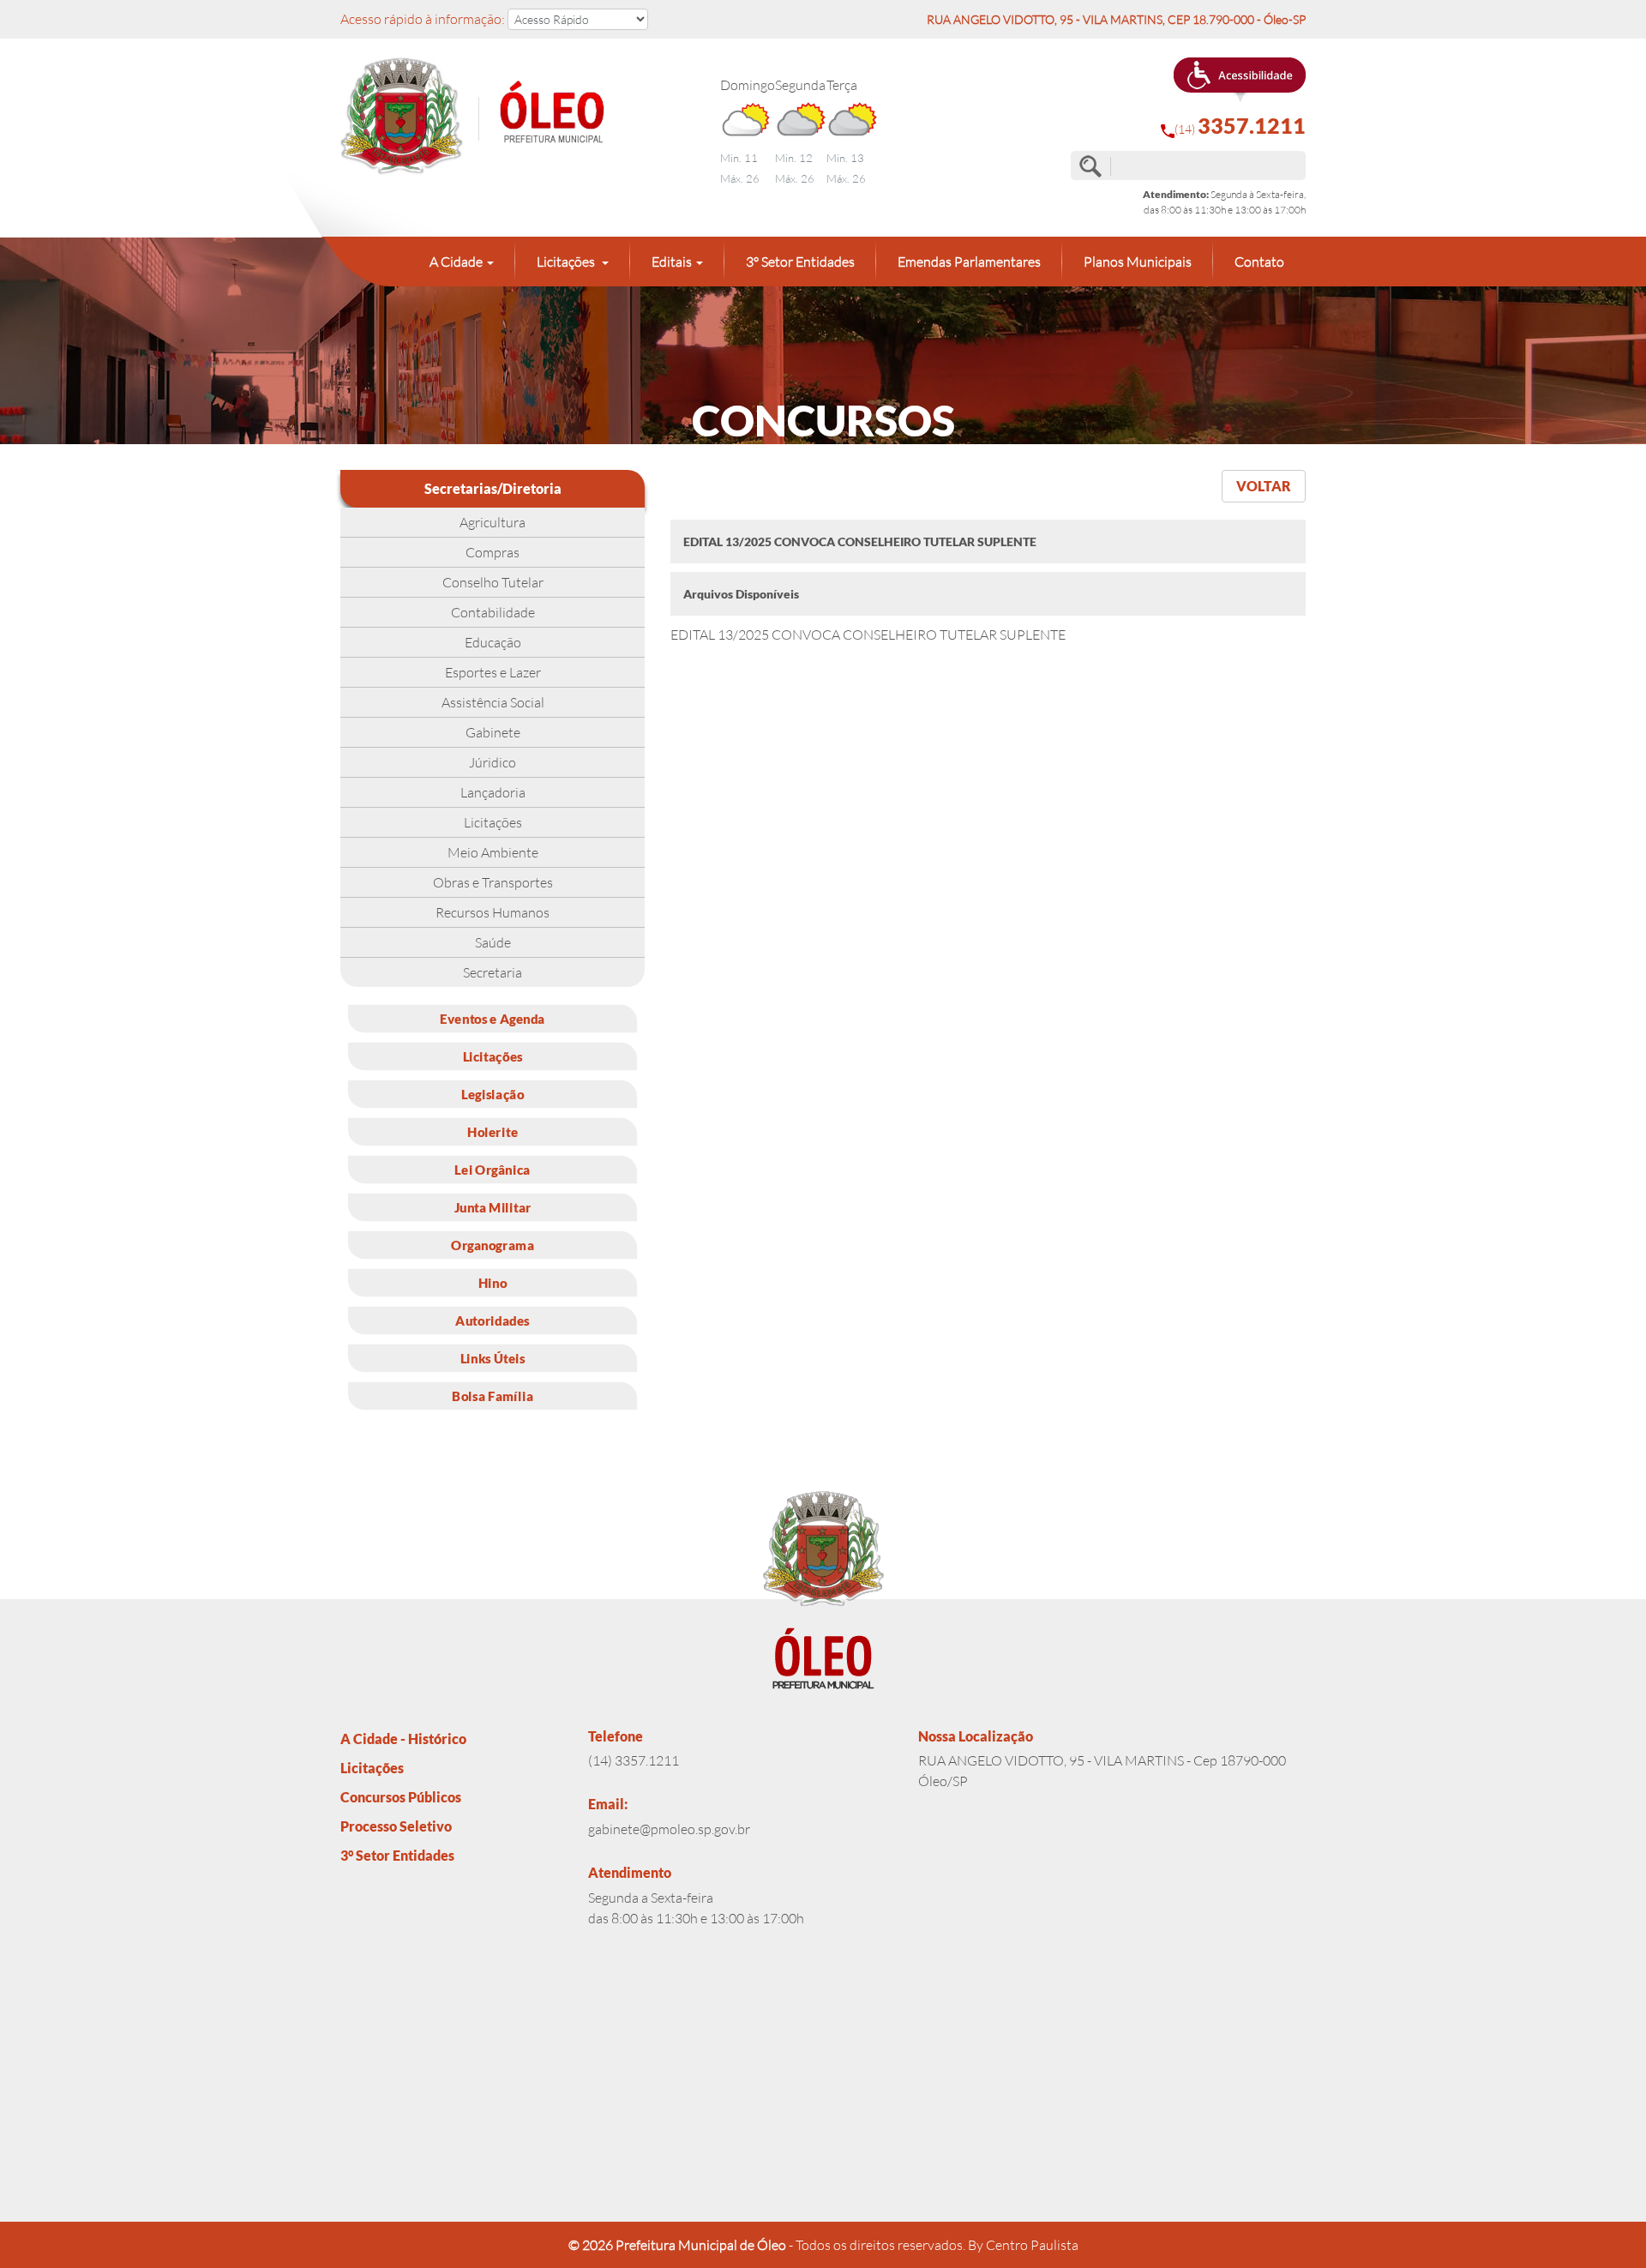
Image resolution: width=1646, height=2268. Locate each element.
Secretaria (493, 972)
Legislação (493, 1093)
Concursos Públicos (401, 1797)
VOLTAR (1264, 486)
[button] (1240, 80)
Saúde (493, 942)
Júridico (493, 762)
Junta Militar (493, 1206)
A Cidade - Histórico (403, 1739)
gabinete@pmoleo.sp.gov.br (669, 1829)
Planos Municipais (1138, 262)
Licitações (493, 822)
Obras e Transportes (493, 882)
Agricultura (493, 522)
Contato (1259, 262)
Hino (493, 1282)
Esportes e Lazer (493, 672)
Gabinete (493, 732)
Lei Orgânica (492, 1169)
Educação (493, 642)
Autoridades (492, 1320)
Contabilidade (493, 612)
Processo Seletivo (396, 1826)
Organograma (493, 1244)
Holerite (493, 1131)
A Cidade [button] (456, 262)
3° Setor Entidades (800, 262)
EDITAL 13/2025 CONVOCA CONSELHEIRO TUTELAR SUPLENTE (868, 635)
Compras (493, 552)
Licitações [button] (567, 262)
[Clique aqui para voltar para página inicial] (493, 117)
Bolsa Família (493, 1395)
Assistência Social (493, 702)
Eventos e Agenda (493, 1018)
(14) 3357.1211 (634, 1760)
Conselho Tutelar (493, 582)
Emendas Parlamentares (969, 262)
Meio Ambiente (493, 852)
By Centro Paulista (1023, 2245)
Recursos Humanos (493, 912)
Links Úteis (493, 1357)
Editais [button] (672, 262)
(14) (1240, 126)
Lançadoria (493, 792)
